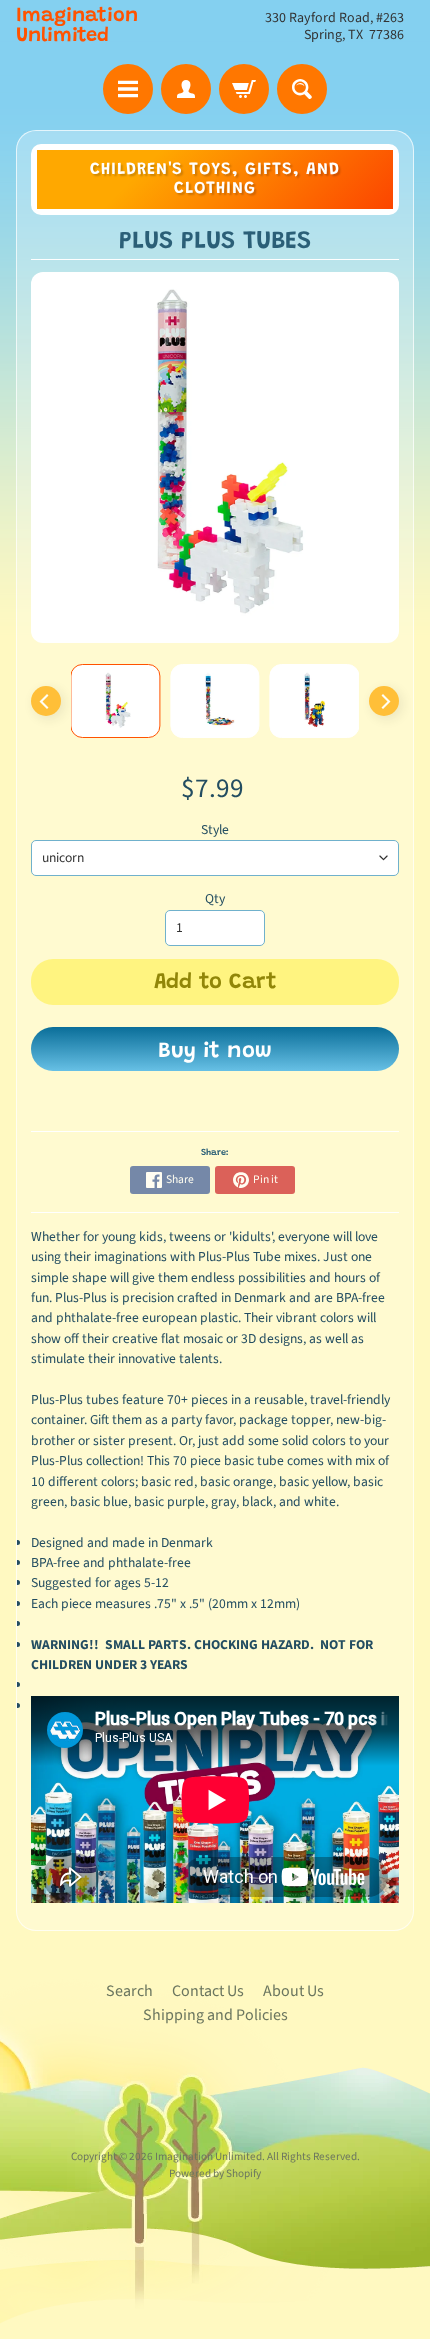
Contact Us (208, 1991)
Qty (215, 898)
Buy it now (215, 1052)
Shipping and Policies (215, 2015)
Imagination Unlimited (77, 26)
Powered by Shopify (215, 2173)
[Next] (384, 701)
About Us (293, 1991)
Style (215, 829)
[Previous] (46, 701)
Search (129, 1991)
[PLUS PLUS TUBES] (116, 701)
